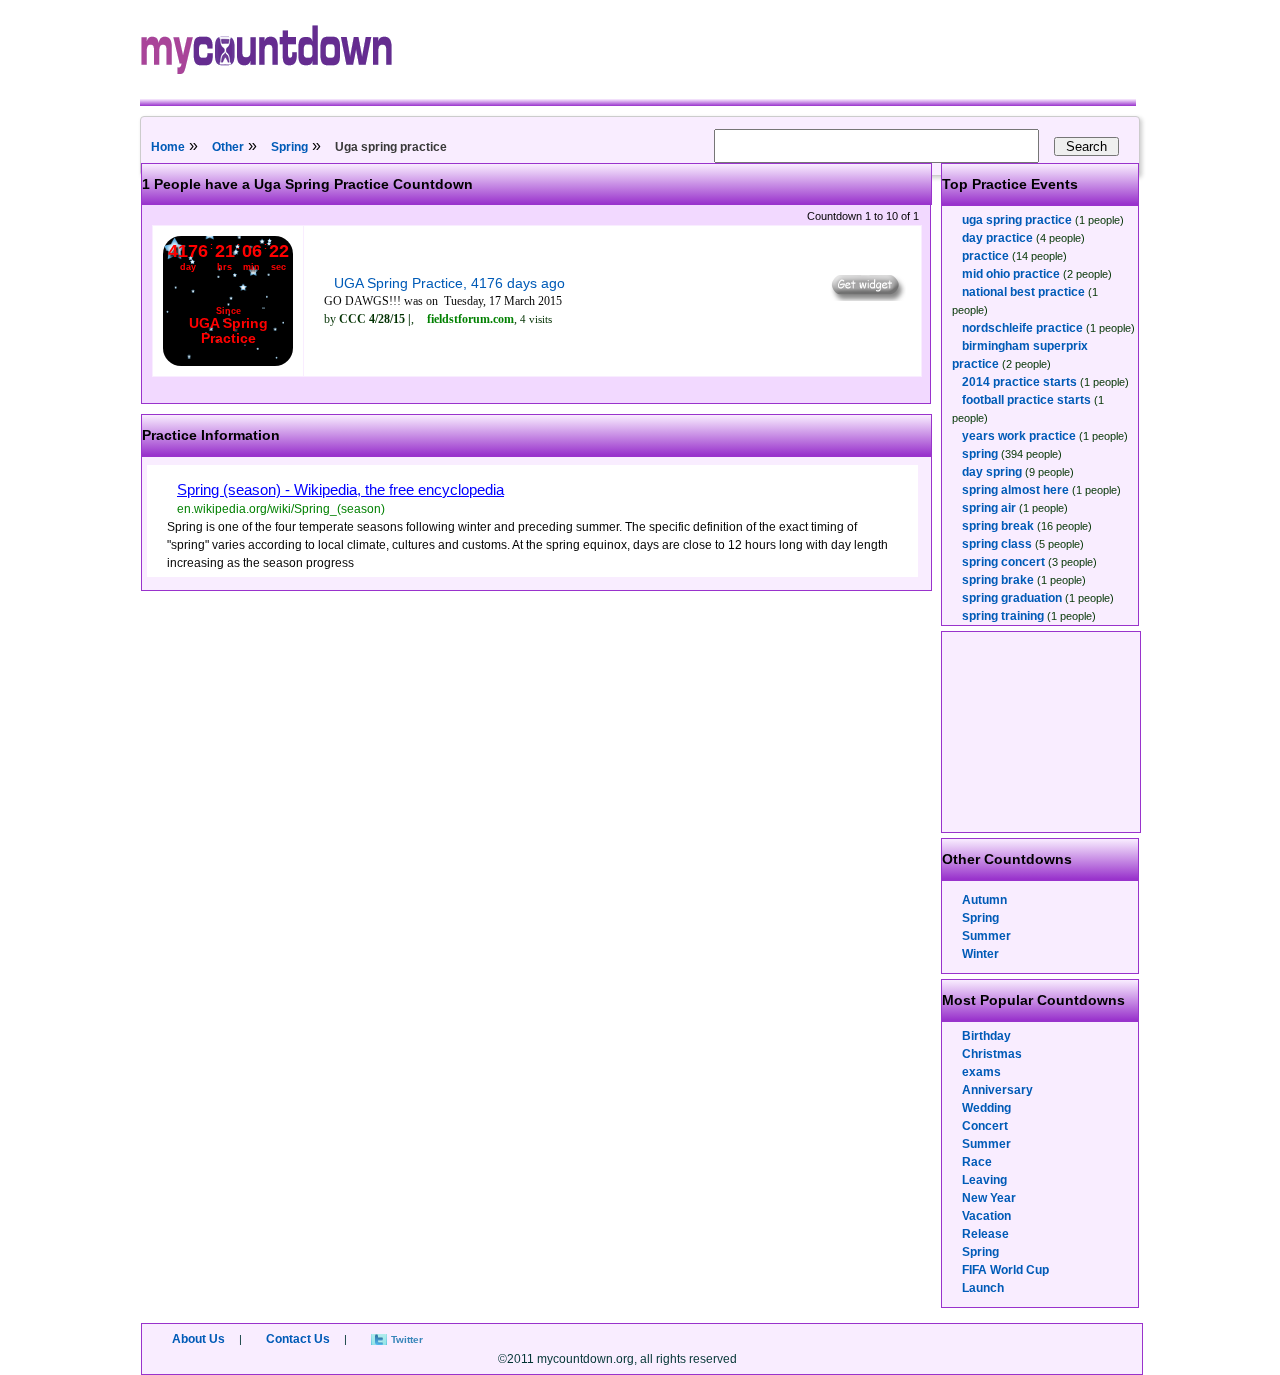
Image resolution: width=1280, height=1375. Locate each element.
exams (981, 1072)
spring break (998, 526)
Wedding (986, 1108)
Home (168, 147)
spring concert (1003, 562)
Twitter (407, 1339)
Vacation (986, 1216)
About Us (198, 1339)
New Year (989, 1198)
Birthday (986, 1036)
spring (980, 454)
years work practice (1019, 436)
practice (985, 256)
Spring (289, 147)
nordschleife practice (1022, 328)
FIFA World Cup (1005, 1270)
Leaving (984, 1180)
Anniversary (997, 1090)
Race (977, 1162)
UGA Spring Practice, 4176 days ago (449, 283)
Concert (985, 1126)
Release (985, 1234)
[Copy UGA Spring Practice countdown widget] (866, 296)
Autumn (984, 900)
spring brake (998, 580)
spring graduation (1012, 598)
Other (228, 147)
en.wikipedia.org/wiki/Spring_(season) (281, 509)
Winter (980, 954)
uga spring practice (1017, 220)
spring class (997, 544)
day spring (992, 472)
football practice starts (1026, 400)
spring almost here (1015, 490)
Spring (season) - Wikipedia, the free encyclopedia (340, 489)
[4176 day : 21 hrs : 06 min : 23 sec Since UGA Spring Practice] (228, 362)
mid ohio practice (1011, 274)
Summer (986, 936)
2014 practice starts (1019, 382)
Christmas (992, 1054)
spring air (989, 508)
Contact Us (298, 1339)
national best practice (1023, 292)
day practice (997, 238)
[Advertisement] (1042, 732)
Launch (983, 1288)
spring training (1003, 616)
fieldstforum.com (470, 319)
